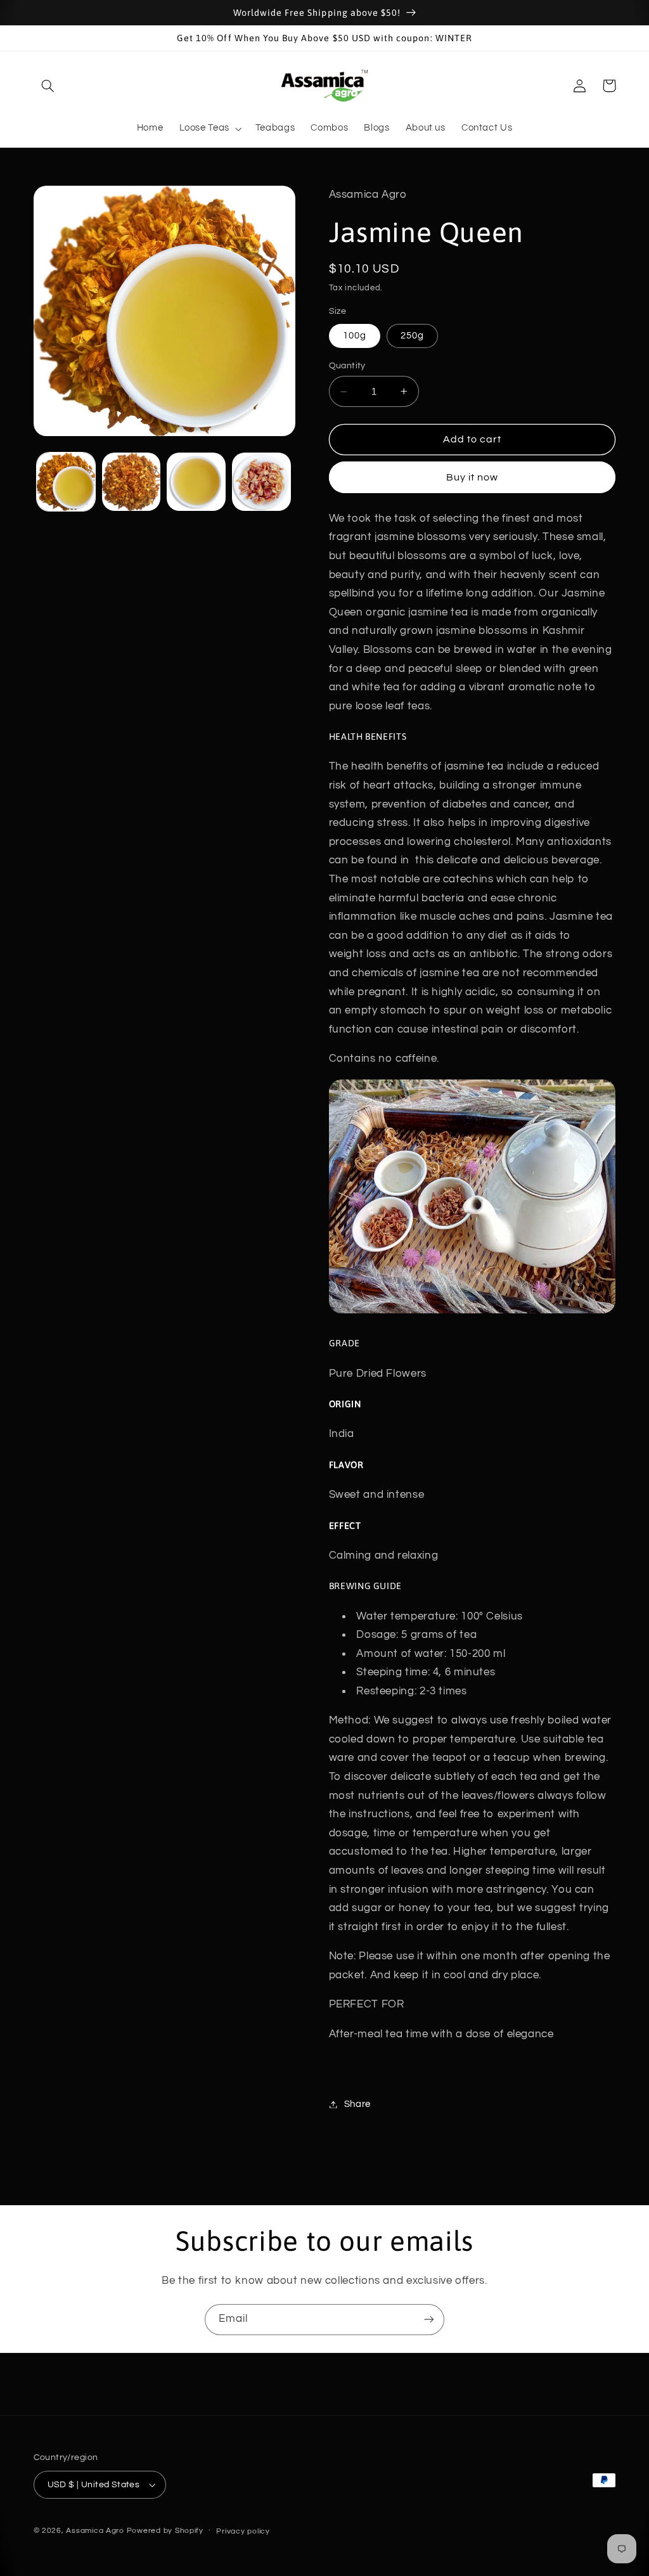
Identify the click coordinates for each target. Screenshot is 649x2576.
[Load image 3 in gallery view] (196, 482)
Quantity (347, 366)
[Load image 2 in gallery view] (131, 482)
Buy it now (472, 477)
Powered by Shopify (165, 2531)
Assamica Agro (95, 2531)
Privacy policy (243, 2531)
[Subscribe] (429, 2320)
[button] (48, 86)
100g (355, 336)
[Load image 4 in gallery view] (261, 482)
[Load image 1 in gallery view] (66, 482)
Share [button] (357, 2104)
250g (412, 336)
